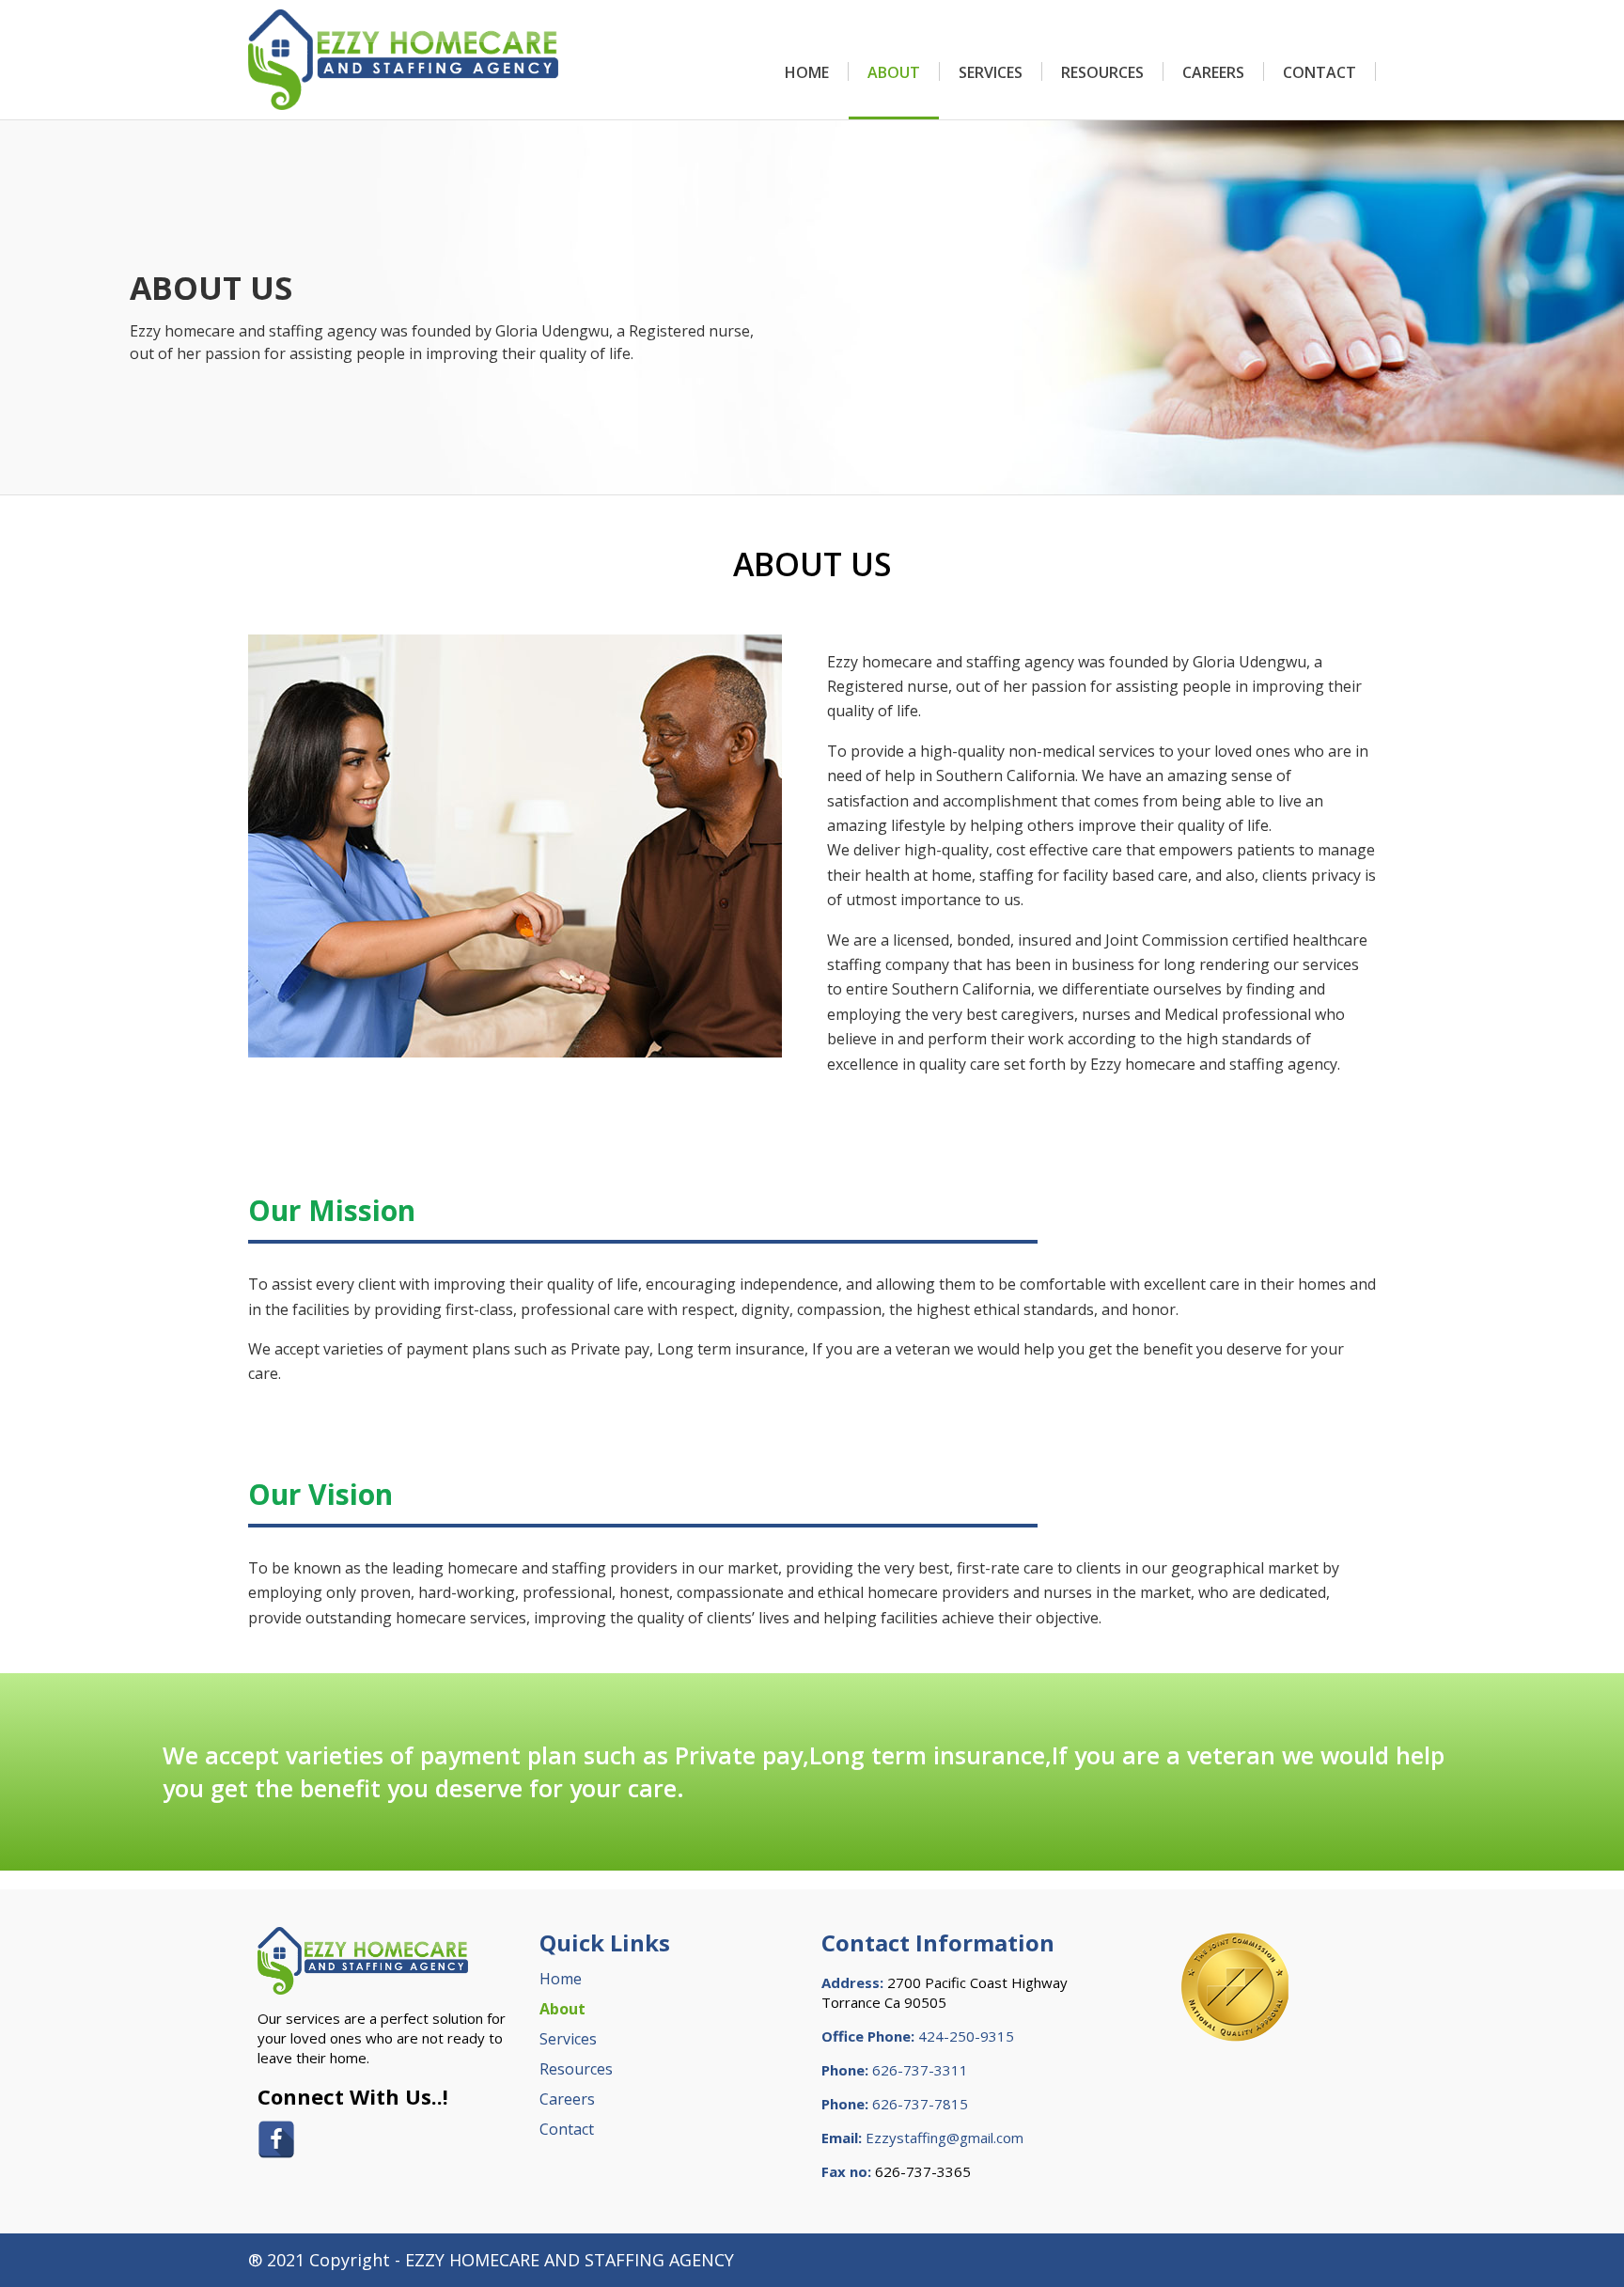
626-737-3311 (920, 2070)
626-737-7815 (920, 2104)
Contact (1319, 72)
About (894, 72)
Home (807, 72)
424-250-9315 (966, 2036)
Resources (1102, 72)
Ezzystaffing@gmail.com (945, 2138)
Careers (1213, 72)
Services (991, 72)
